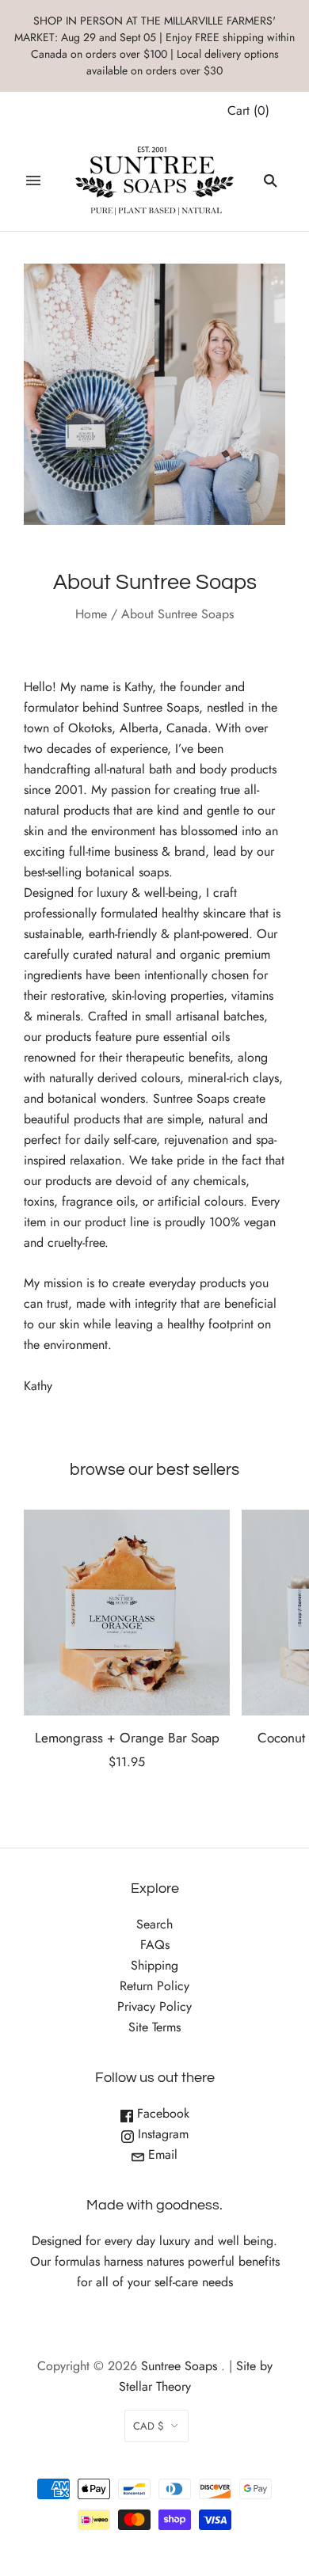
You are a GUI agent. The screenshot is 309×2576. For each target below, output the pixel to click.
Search (154, 1924)
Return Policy (154, 1986)
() (248, 110)
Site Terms (154, 2027)
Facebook (161, 2113)
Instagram (161, 2134)
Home (91, 614)
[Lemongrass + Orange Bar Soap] (127, 1613)
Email (161, 2154)
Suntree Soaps (179, 2366)
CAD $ (149, 2426)
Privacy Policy (154, 2006)
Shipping (154, 1965)
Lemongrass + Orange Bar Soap (127, 1738)
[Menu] (33, 180)
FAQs (155, 1945)
